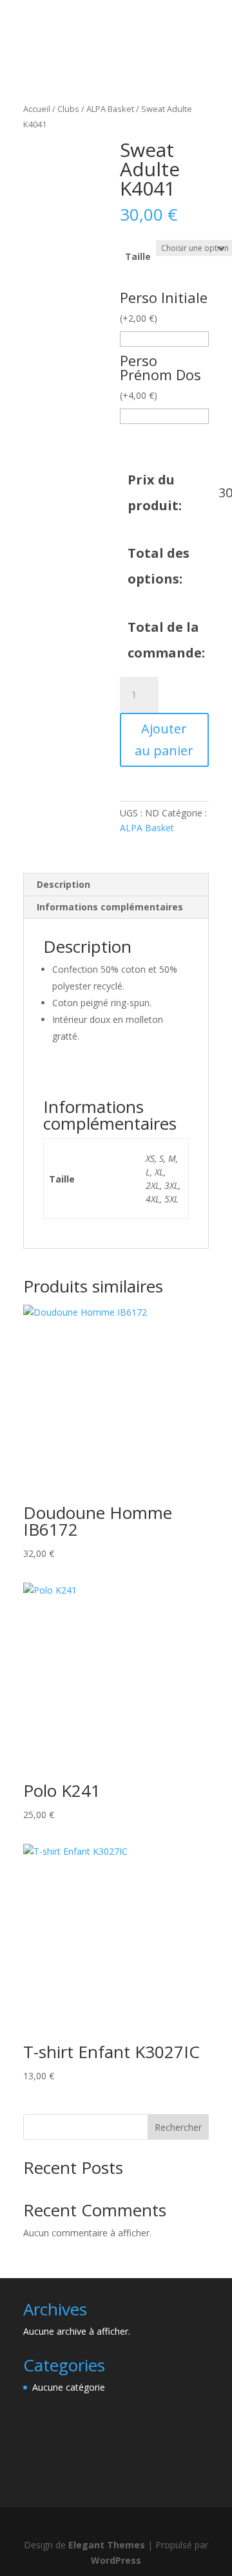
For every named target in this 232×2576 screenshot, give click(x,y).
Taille (138, 256)
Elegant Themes (107, 2545)
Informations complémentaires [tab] (110, 907)
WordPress (116, 2560)
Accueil (37, 109)
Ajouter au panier (164, 740)
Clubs (68, 109)
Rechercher (178, 2127)
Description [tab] (63, 884)
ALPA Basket (110, 109)
